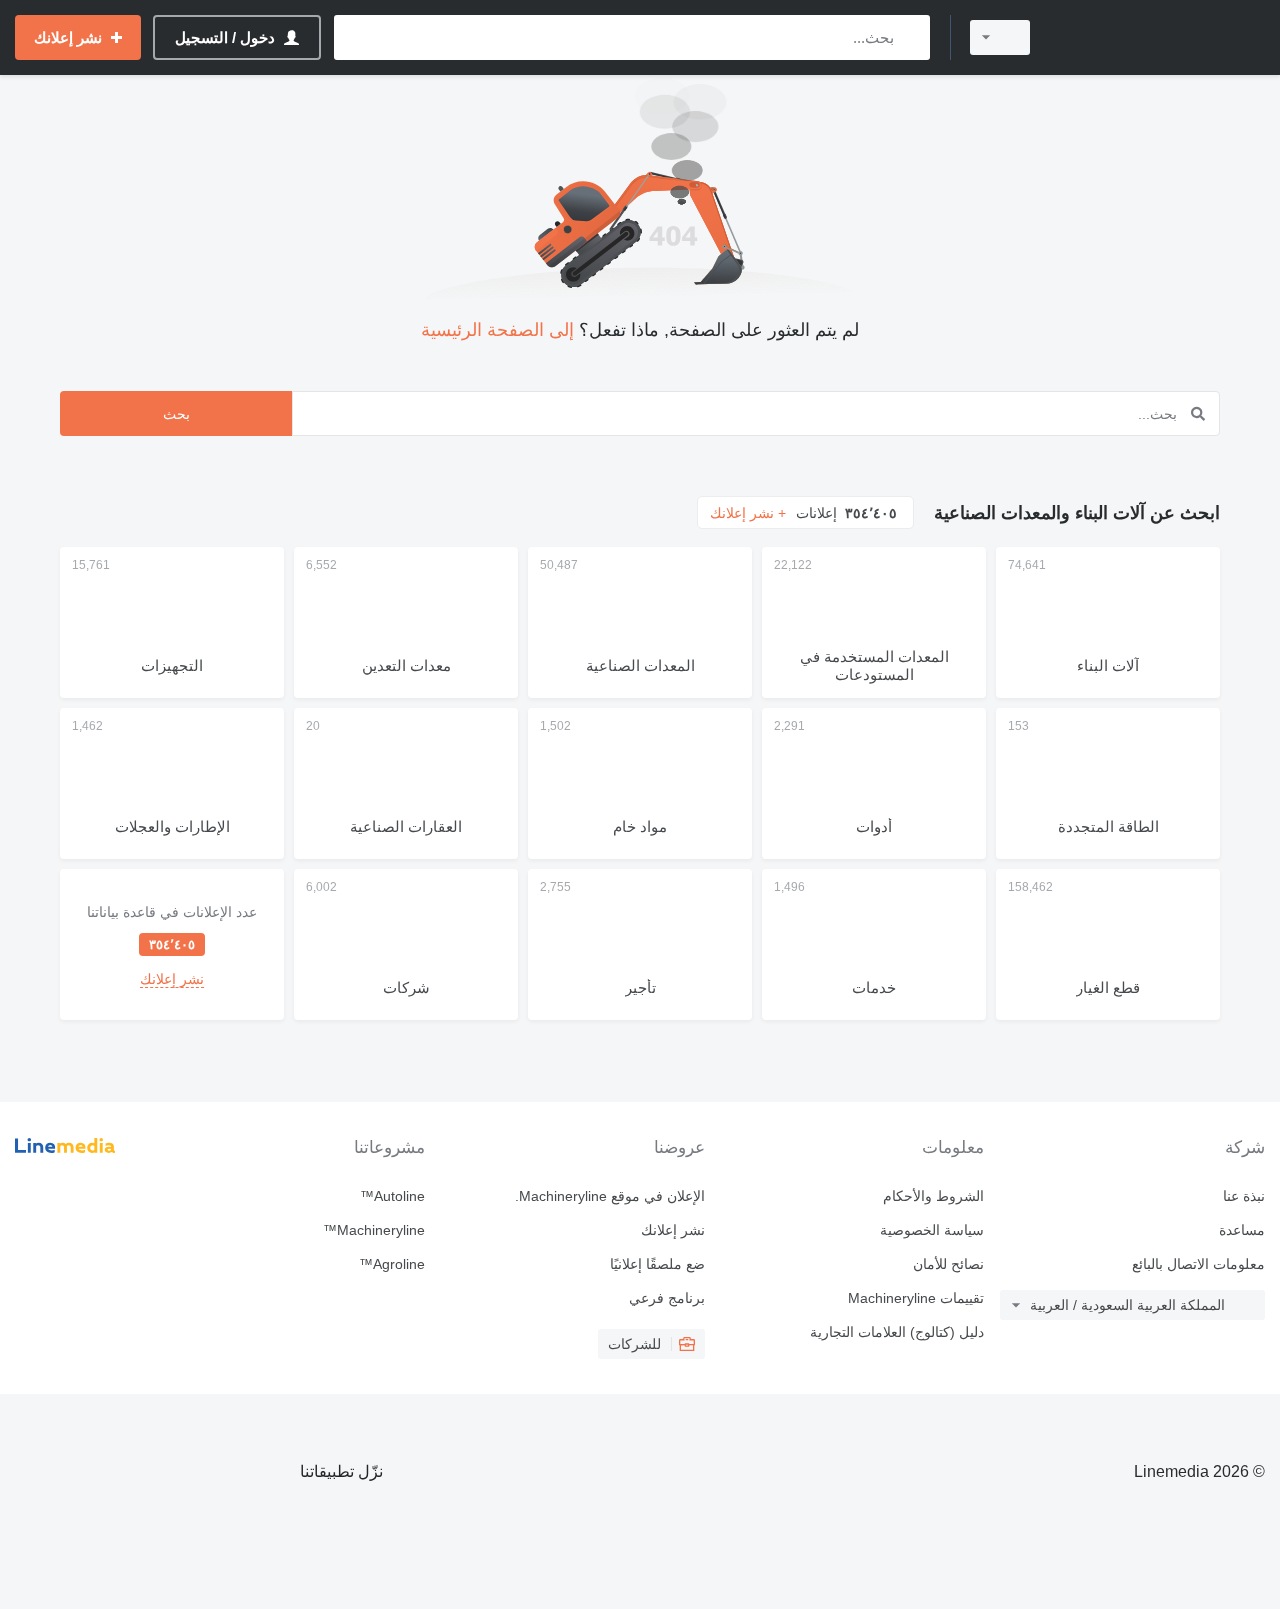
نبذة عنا (1244, 1196)
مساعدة (1242, 1230)
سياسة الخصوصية (932, 1230)
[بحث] (910, 37)
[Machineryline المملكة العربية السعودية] (1160, 37)
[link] (172, 944)
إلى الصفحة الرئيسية (497, 330)
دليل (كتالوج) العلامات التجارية (897, 1332)
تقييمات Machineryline (916, 1298)
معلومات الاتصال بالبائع (1198, 1264)
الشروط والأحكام (933, 1196)
